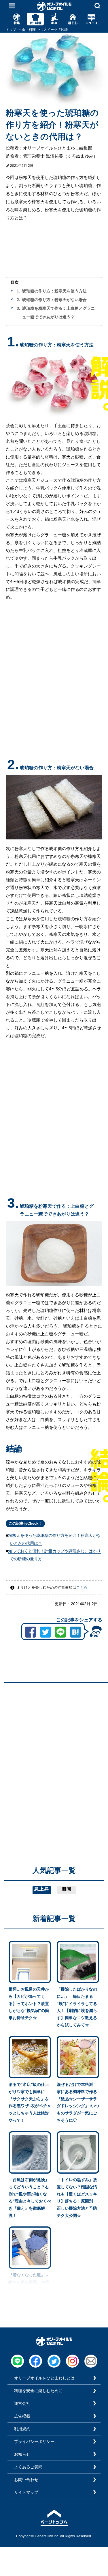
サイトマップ (26, 2492)
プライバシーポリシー (34, 2441)
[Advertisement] (54, 1741)
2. (18, 300)
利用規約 (22, 2429)
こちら (82, 1587)
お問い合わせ (26, 2480)
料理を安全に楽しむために (38, 2391)
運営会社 (22, 2403)
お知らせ (22, 2454)
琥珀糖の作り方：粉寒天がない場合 (54, 300)
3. (18, 308)
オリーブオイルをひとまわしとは (44, 2378)
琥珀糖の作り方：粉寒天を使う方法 (54, 291)
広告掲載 (22, 2416)
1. (18, 291)
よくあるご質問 (28, 2467)
